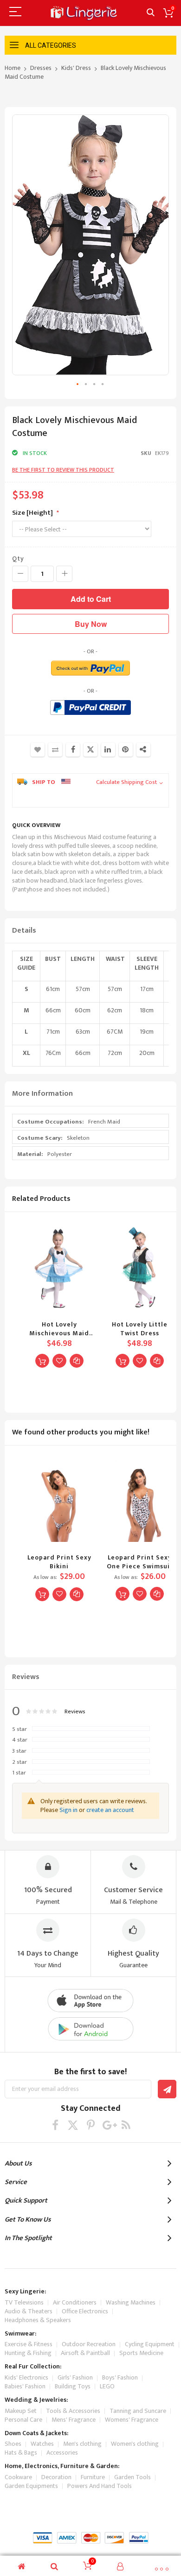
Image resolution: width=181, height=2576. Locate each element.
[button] (78, 385)
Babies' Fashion (25, 2386)
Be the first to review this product (63, 470)
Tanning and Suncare (138, 2411)
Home (13, 68)
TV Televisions (24, 2302)
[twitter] (73, 2125)
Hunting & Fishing (28, 2353)
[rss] (126, 2125)
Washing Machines (131, 2302)
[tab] (90, 931)
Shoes (13, 2444)
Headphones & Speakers (38, 2320)
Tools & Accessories (73, 2411)
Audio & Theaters (29, 2311)
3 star (19, 1751)
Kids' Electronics (26, 2377)
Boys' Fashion (120, 2377)
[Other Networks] (143, 750)
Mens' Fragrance (74, 2420)
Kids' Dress (76, 68)
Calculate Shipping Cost (126, 783)
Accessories (62, 2453)
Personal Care (23, 2420)
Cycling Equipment (150, 2344)
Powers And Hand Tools (100, 2486)
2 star (19, 1762)
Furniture (93, 2477)
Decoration (56, 2477)
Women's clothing (135, 2444)
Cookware (18, 2477)
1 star (19, 1773)
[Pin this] (126, 750)
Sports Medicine (141, 2353)
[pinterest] (91, 2125)
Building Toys (73, 2386)
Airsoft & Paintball (85, 2353)
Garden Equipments (31, 2486)
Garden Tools (133, 2477)
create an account (110, 1810)
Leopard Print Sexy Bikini (59, 1562)
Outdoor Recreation (89, 2344)
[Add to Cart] (42, 1361)
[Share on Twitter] (90, 750)
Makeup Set (21, 2411)
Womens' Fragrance (132, 2420)
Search (151, 13)
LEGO (107, 2386)
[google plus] (108, 2125)
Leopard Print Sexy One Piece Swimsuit (140, 1562)
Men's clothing (82, 2444)
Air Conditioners (75, 2302)
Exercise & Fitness (29, 2344)
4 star (20, 1740)
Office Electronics (85, 2311)
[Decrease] (20, 574)
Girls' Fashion (75, 2377)
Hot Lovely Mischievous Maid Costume (59, 1329)
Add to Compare (55, 750)
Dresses (41, 68)
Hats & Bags (21, 2453)
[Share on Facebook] (73, 750)
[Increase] (64, 574)
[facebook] (55, 2125)
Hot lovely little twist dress (140, 1329)
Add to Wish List (38, 750)
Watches (42, 2444)
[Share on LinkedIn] (108, 750)
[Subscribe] (167, 2089)
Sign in (68, 1810)
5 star (19, 1730)
